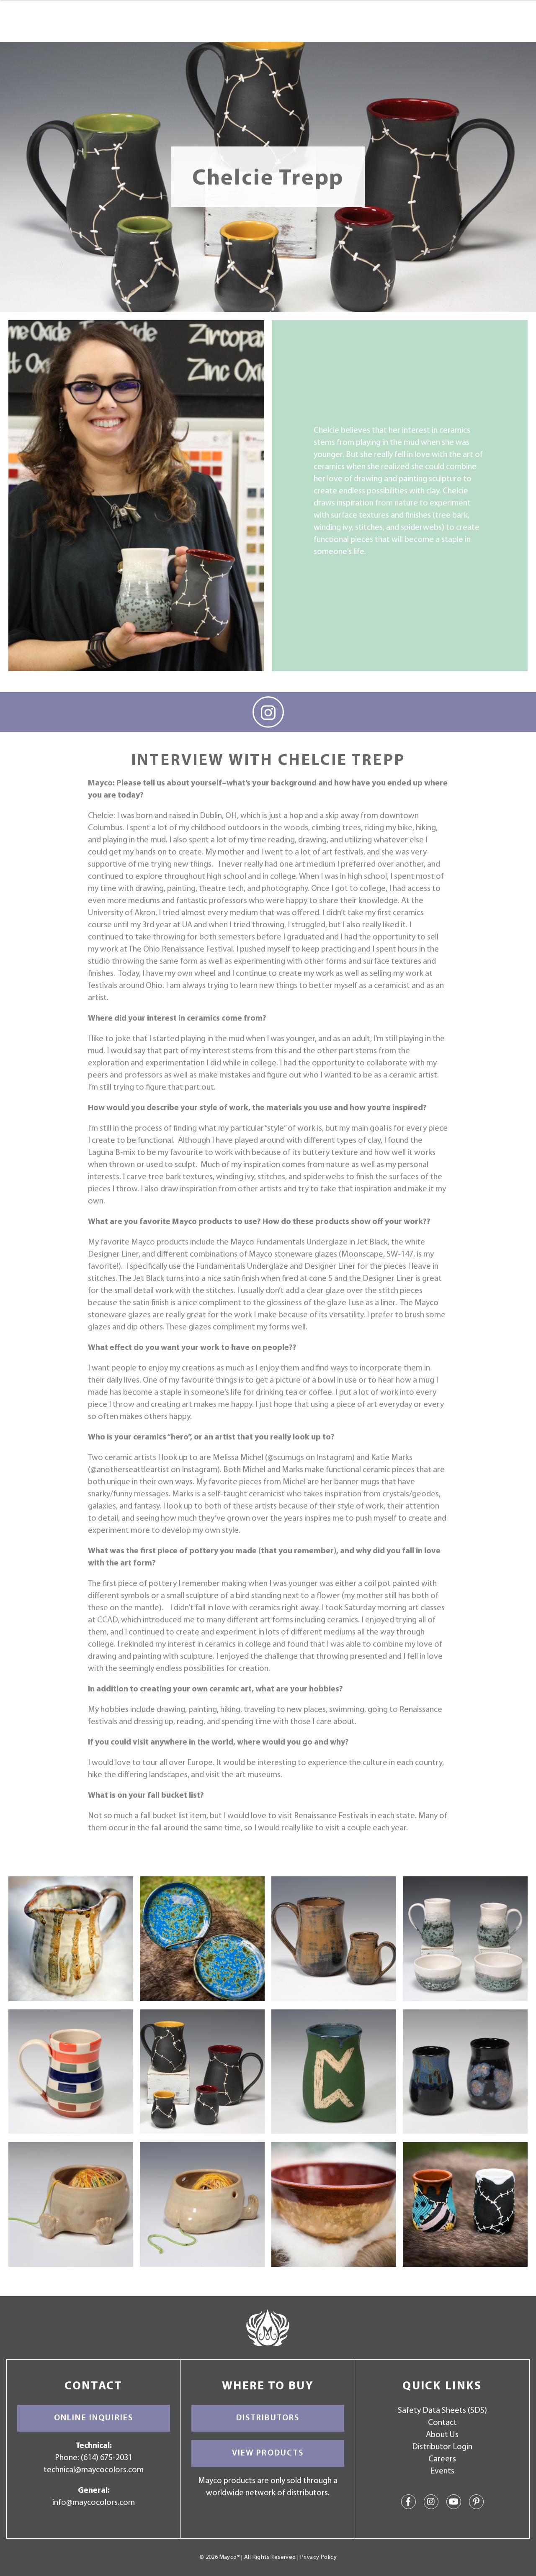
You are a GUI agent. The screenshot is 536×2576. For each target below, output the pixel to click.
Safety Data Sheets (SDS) (442, 2411)
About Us (442, 2435)
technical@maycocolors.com (94, 2470)
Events (442, 2471)
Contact (442, 2423)
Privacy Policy (318, 2557)
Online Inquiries (94, 2418)
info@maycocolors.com (94, 2503)
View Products (268, 2453)
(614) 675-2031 (107, 2458)
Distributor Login (442, 2447)
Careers (442, 2459)
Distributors (268, 2418)
